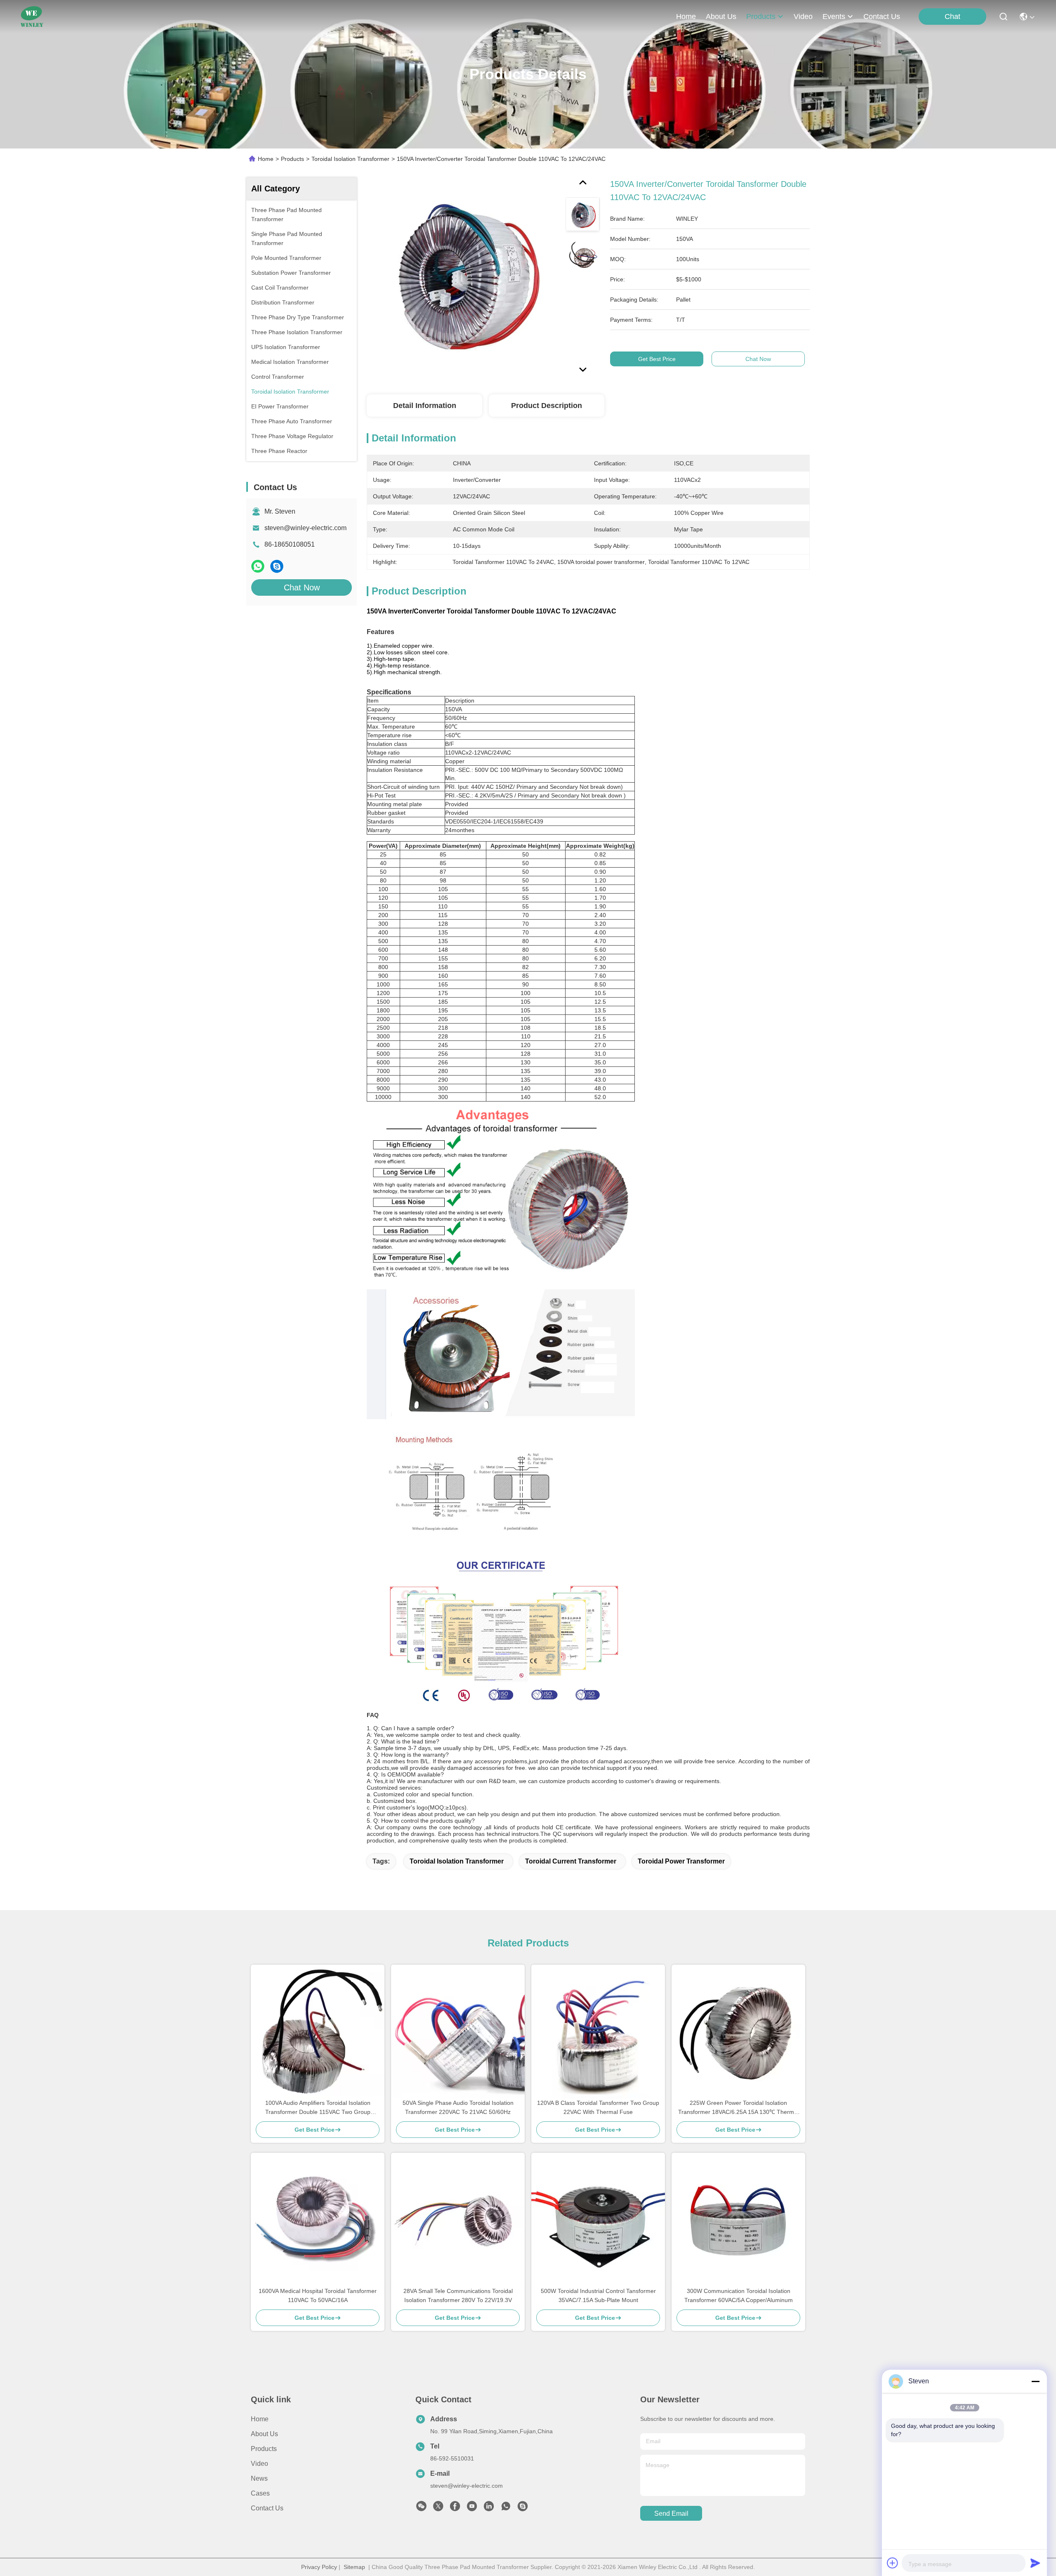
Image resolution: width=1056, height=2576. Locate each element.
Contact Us (267, 2508)
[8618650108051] (506, 2508)
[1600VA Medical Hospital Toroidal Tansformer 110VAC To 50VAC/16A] (318, 2220)
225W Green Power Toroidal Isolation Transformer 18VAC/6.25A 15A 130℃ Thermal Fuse (738, 2108)
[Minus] (1035, 2381)
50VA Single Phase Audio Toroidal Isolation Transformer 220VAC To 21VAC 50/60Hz (458, 2107)
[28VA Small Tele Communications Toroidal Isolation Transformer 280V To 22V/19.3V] (458, 2220)
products (761, 17)
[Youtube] (472, 2508)
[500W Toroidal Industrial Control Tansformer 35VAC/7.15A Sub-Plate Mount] (598, 2220)
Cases (260, 2493)
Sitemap (354, 2567)
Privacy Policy (319, 2567)
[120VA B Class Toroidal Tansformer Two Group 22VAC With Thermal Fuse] (598, 2031)
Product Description (547, 406)
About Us (264, 2434)
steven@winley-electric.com (305, 528)
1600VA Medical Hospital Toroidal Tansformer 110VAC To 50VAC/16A (318, 2295)
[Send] (1035, 2563)
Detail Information (425, 406)
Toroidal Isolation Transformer (350, 159)
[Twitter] (438, 2508)
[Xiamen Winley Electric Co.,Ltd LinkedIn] (489, 2508)
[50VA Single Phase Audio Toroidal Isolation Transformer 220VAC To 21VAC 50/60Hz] (458, 2031)
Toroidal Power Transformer (681, 1861)
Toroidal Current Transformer (571, 1861)
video (803, 17)
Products (292, 159)
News (259, 2478)
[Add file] (893, 2563)
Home (686, 17)
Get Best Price (657, 359)
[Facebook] (455, 2508)
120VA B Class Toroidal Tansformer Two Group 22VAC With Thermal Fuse (598, 2107)
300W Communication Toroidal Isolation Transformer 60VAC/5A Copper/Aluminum (739, 2295)
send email (671, 2513)
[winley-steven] (523, 2508)
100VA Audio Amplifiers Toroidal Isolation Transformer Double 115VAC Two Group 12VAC (318, 2108)
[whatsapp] (258, 566)
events (834, 17)
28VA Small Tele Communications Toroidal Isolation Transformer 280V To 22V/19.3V (458, 2295)
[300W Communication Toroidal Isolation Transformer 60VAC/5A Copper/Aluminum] (738, 2220)
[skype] (277, 566)
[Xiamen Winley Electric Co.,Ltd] (32, 17)
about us (721, 17)
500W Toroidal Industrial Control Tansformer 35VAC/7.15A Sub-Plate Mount (598, 2295)
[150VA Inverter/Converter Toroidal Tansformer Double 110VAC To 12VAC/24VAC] (462, 273)
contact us (882, 17)
